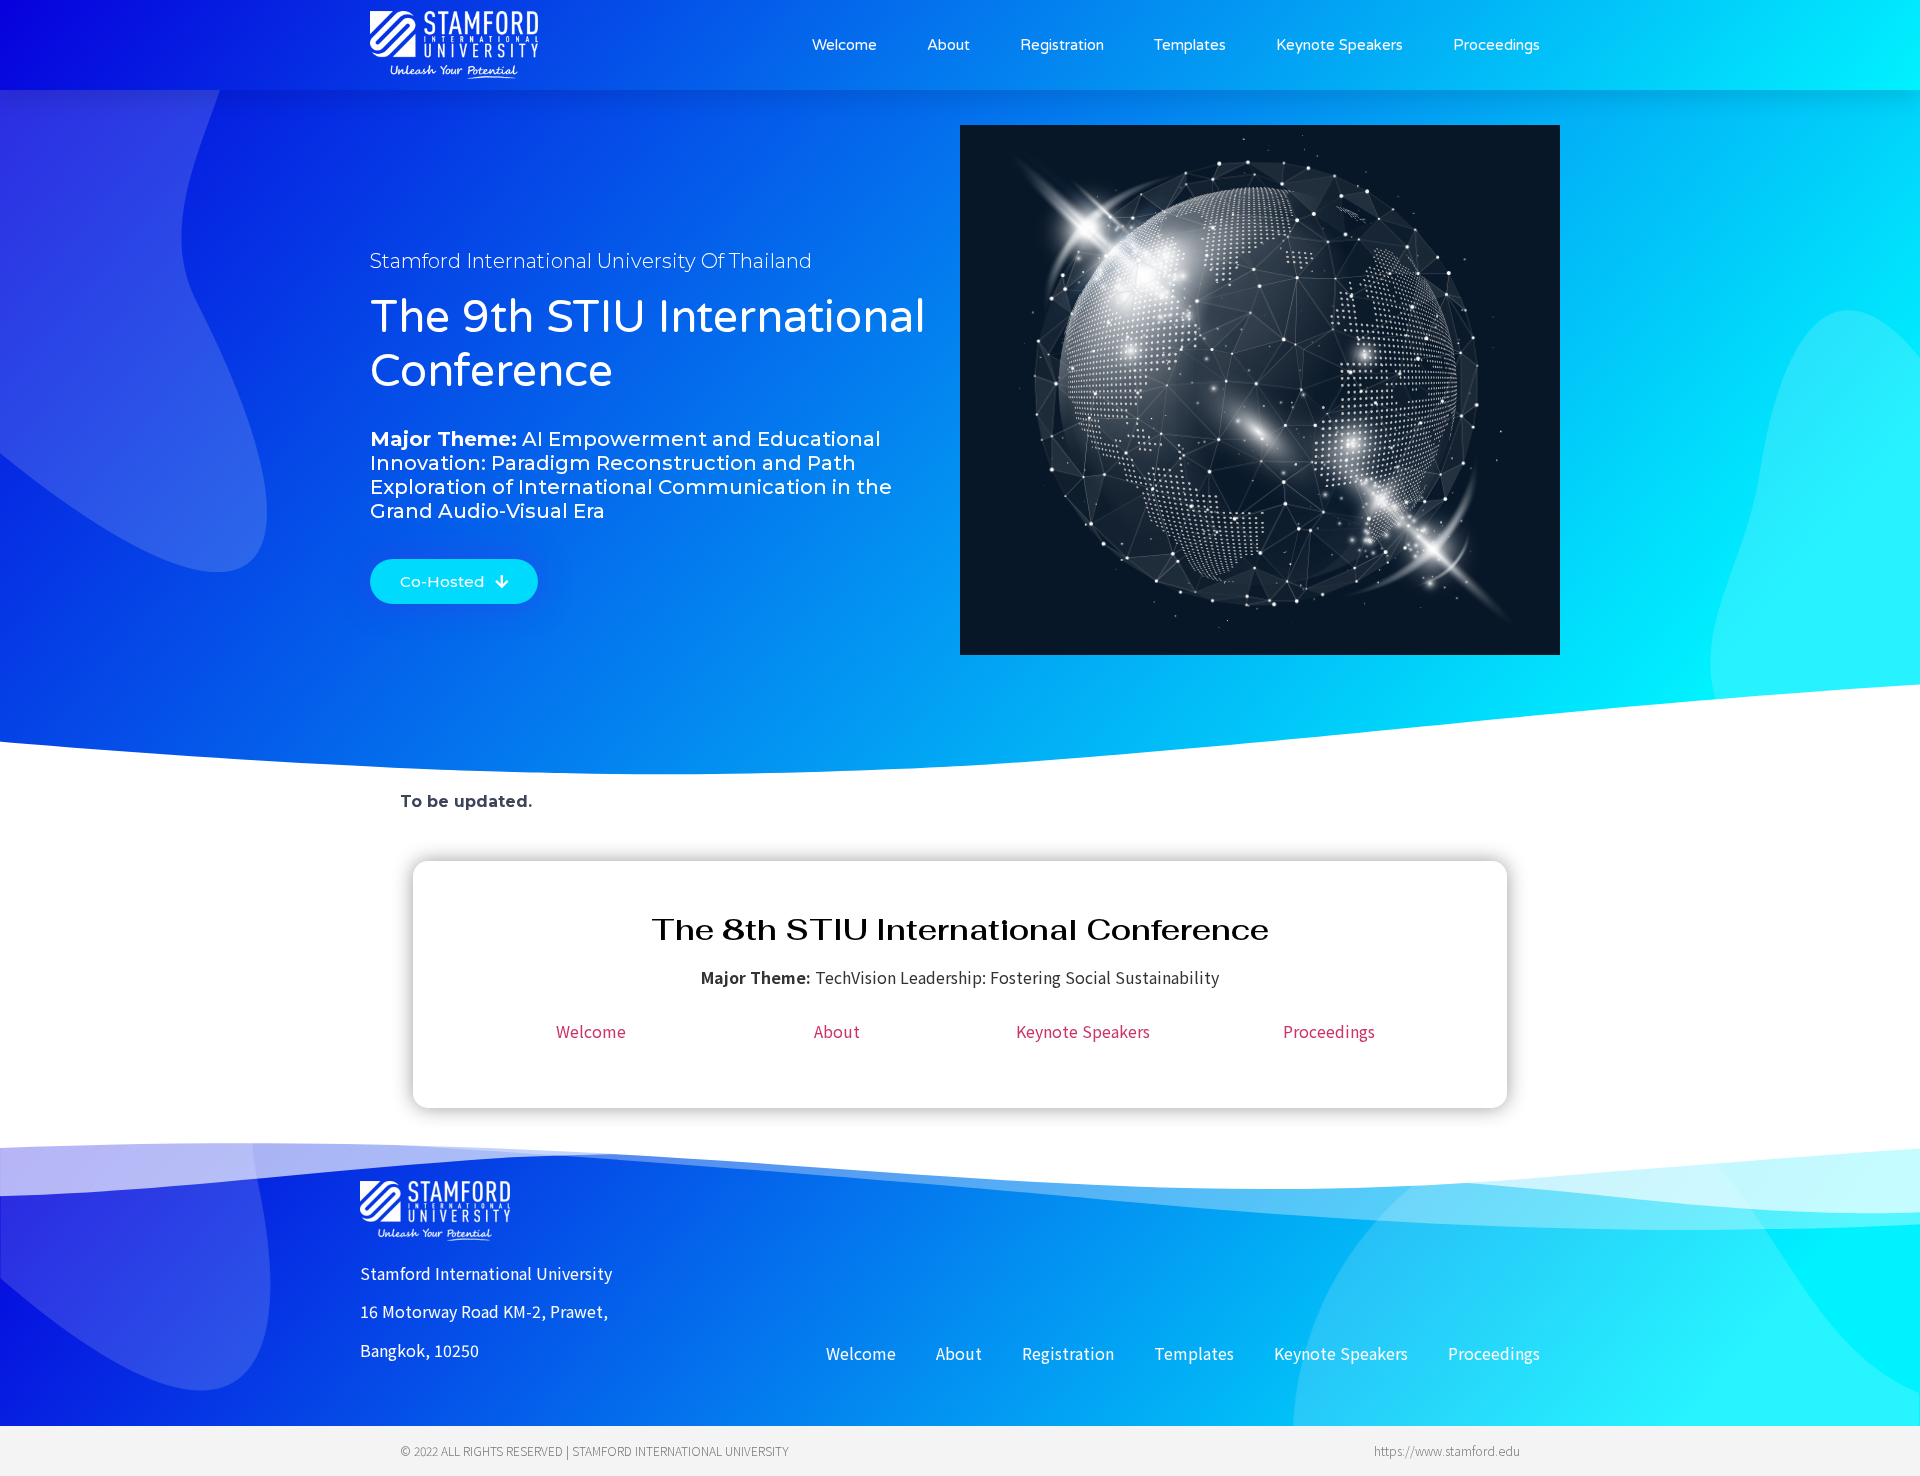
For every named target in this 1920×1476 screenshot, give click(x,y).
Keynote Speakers (1339, 45)
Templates (1190, 45)
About (948, 45)
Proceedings (1496, 45)
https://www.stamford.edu (1447, 1450)
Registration (1062, 45)
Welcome (844, 45)
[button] (454, 581)
